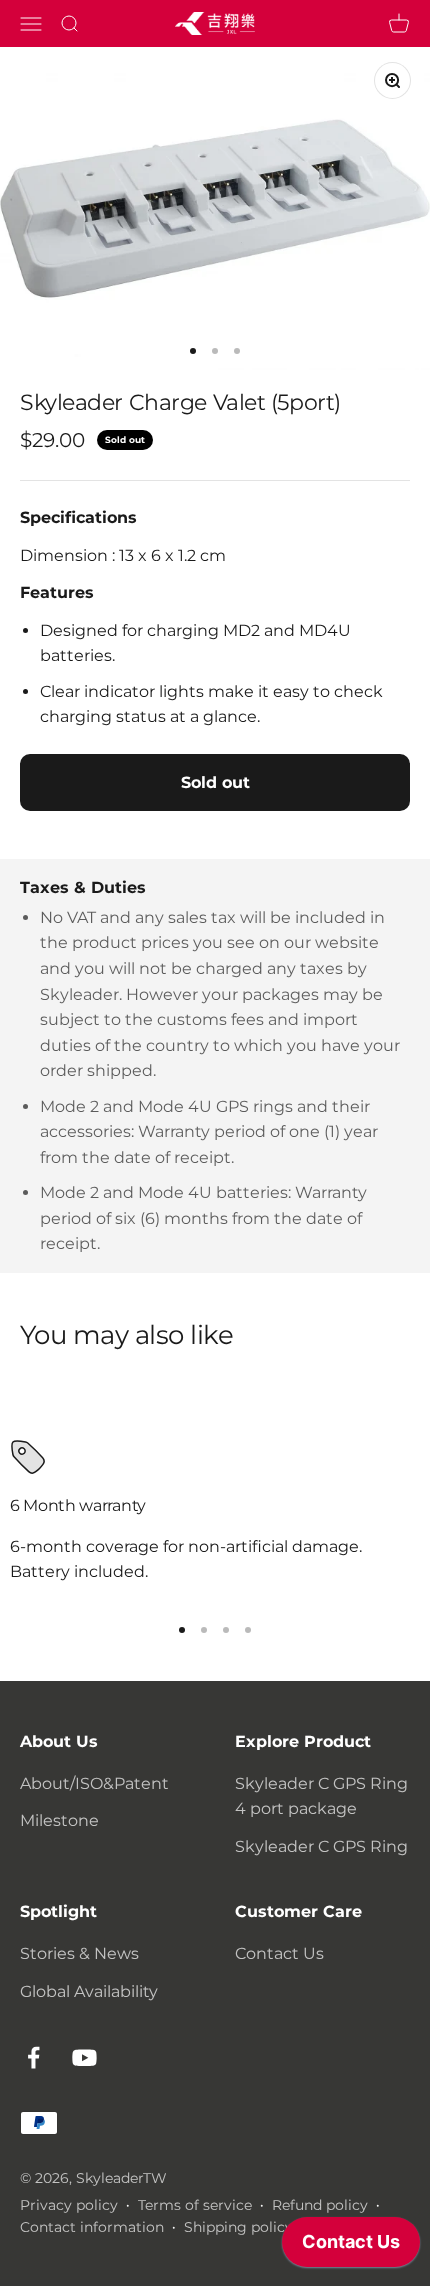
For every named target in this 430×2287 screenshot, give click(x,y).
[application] (351, 2247)
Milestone (59, 1820)
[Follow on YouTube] (84, 2057)
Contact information (92, 2227)
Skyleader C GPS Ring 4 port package (321, 1796)
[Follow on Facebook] (33, 2057)
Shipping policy (238, 2227)
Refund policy (320, 2205)
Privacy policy (69, 2205)
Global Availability (89, 1991)
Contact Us (279, 1953)
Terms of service (195, 2205)
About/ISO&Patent (94, 1783)
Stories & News (79, 1953)
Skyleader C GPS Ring (321, 1846)
